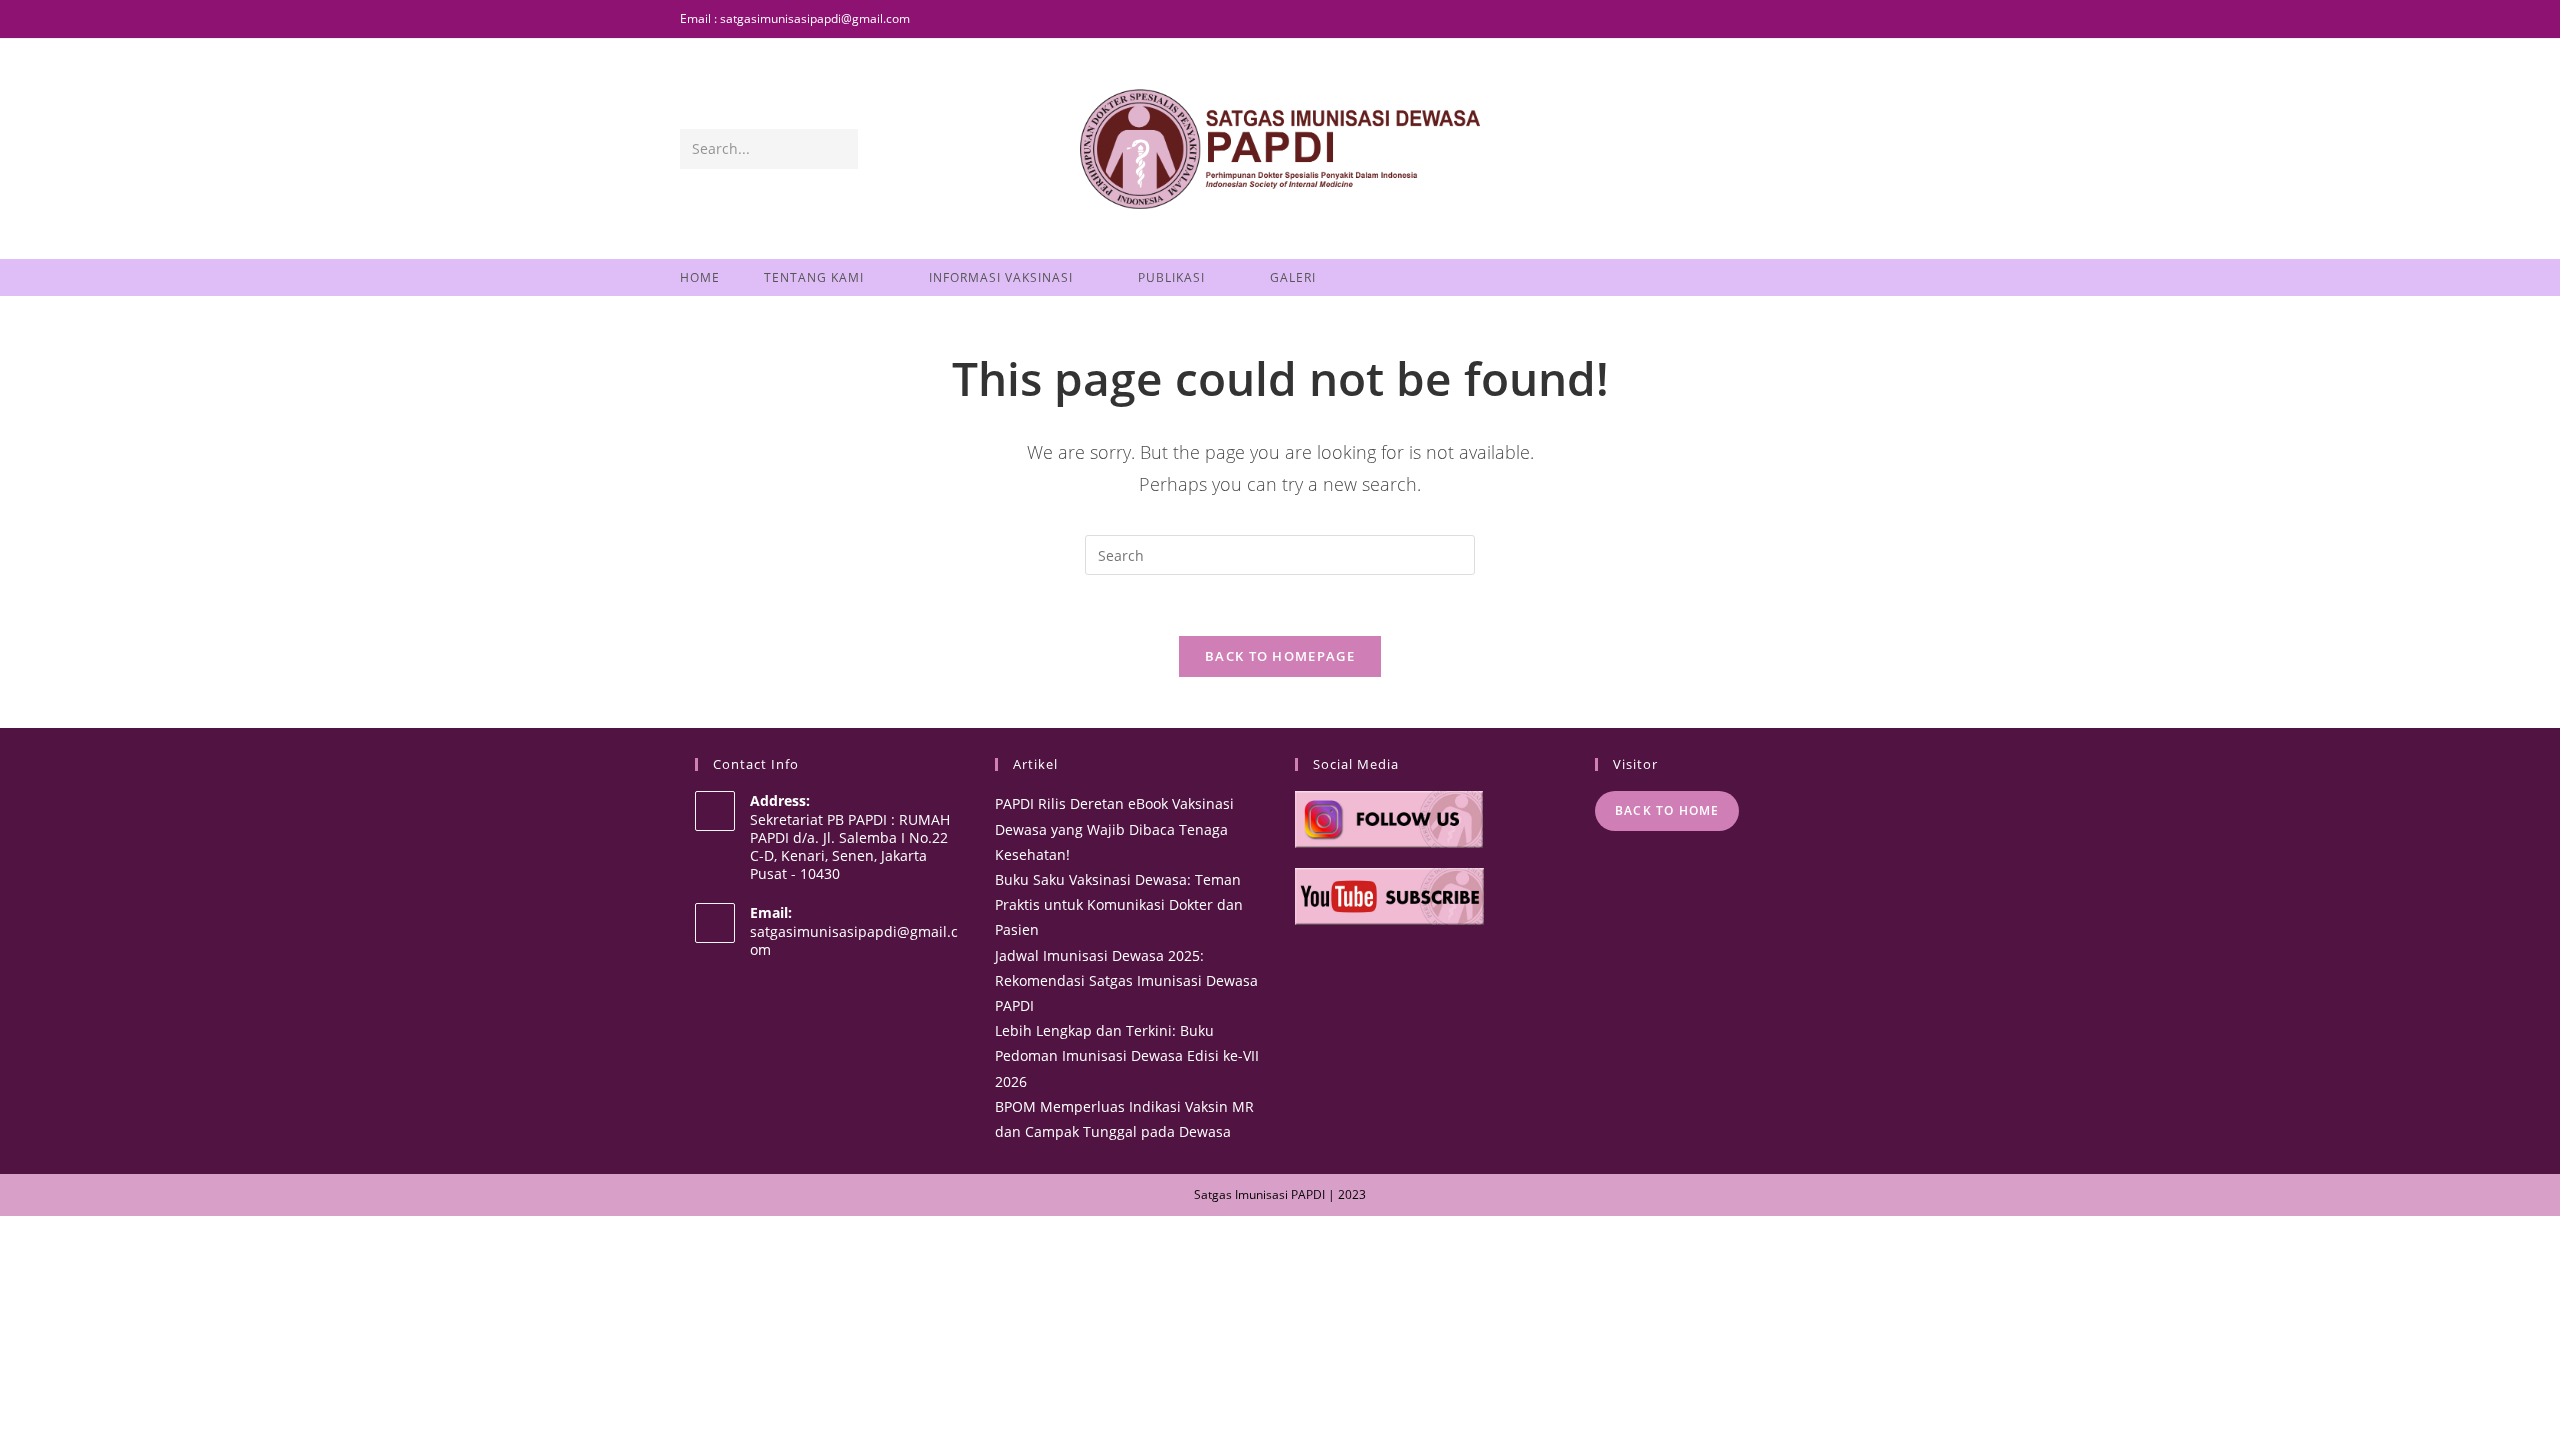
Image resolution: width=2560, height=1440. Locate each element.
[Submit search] (839, 149)
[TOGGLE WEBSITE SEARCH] (1365, 277)
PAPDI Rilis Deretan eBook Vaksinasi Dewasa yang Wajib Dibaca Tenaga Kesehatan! (1114, 828)
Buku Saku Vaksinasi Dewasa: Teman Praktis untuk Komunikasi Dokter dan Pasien (1119, 904)
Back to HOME (1667, 810)
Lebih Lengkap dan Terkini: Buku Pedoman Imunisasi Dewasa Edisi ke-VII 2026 (1127, 1055)
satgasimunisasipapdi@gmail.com (854, 940)
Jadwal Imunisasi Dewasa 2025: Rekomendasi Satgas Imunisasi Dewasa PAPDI (1126, 980)
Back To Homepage (1280, 656)
